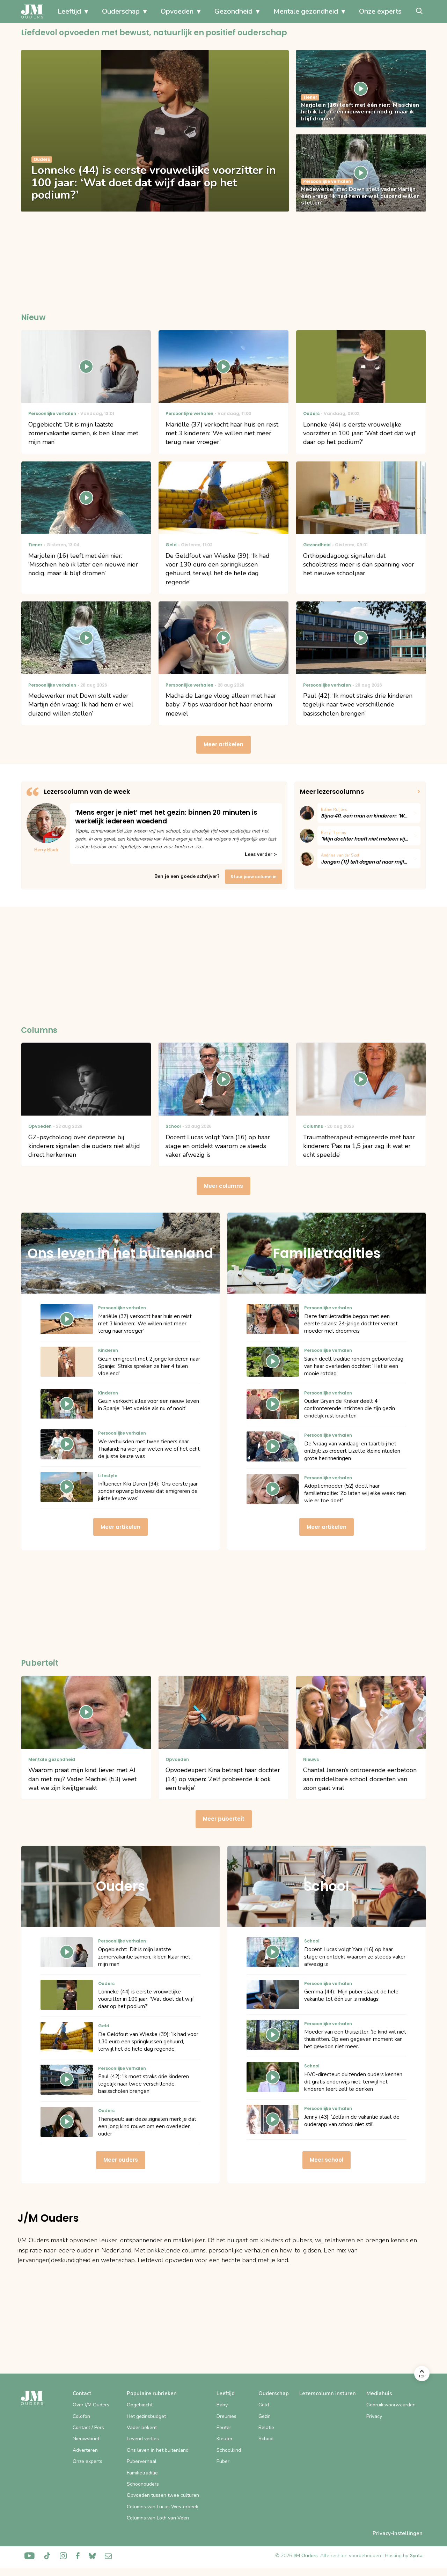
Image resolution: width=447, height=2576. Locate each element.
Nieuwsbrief (86, 2439)
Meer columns (223, 1186)
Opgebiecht (140, 2405)
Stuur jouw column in (254, 877)
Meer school (327, 2160)
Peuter (224, 2427)
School (266, 2439)
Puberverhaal (142, 2461)
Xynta (416, 2556)
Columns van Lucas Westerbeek (163, 2507)
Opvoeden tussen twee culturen (163, 2495)
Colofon (81, 2416)
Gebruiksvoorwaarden (391, 2405)
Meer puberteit (224, 1819)
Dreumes (226, 2416)
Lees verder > (261, 854)
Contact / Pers (88, 2427)
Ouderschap (121, 11)
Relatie (266, 2427)
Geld (264, 2405)
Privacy (374, 2416)
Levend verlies (143, 2439)
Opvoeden (177, 11)
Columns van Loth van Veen (158, 2518)
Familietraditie (142, 2473)
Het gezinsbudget (146, 2416)
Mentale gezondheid (306, 11)
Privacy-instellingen (398, 2533)
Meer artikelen (223, 744)
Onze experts (380, 11)
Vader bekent (142, 2427)
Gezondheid (233, 11)
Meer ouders (121, 2160)
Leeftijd (69, 11)
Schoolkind (229, 2450)
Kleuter (225, 2439)
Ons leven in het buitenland (158, 2450)
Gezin (265, 2416)
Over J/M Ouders (91, 2405)
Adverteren (85, 2450)
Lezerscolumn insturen (328, 2393)
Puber (223, 2461)
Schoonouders (143, 2484)
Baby (222, 2405)
